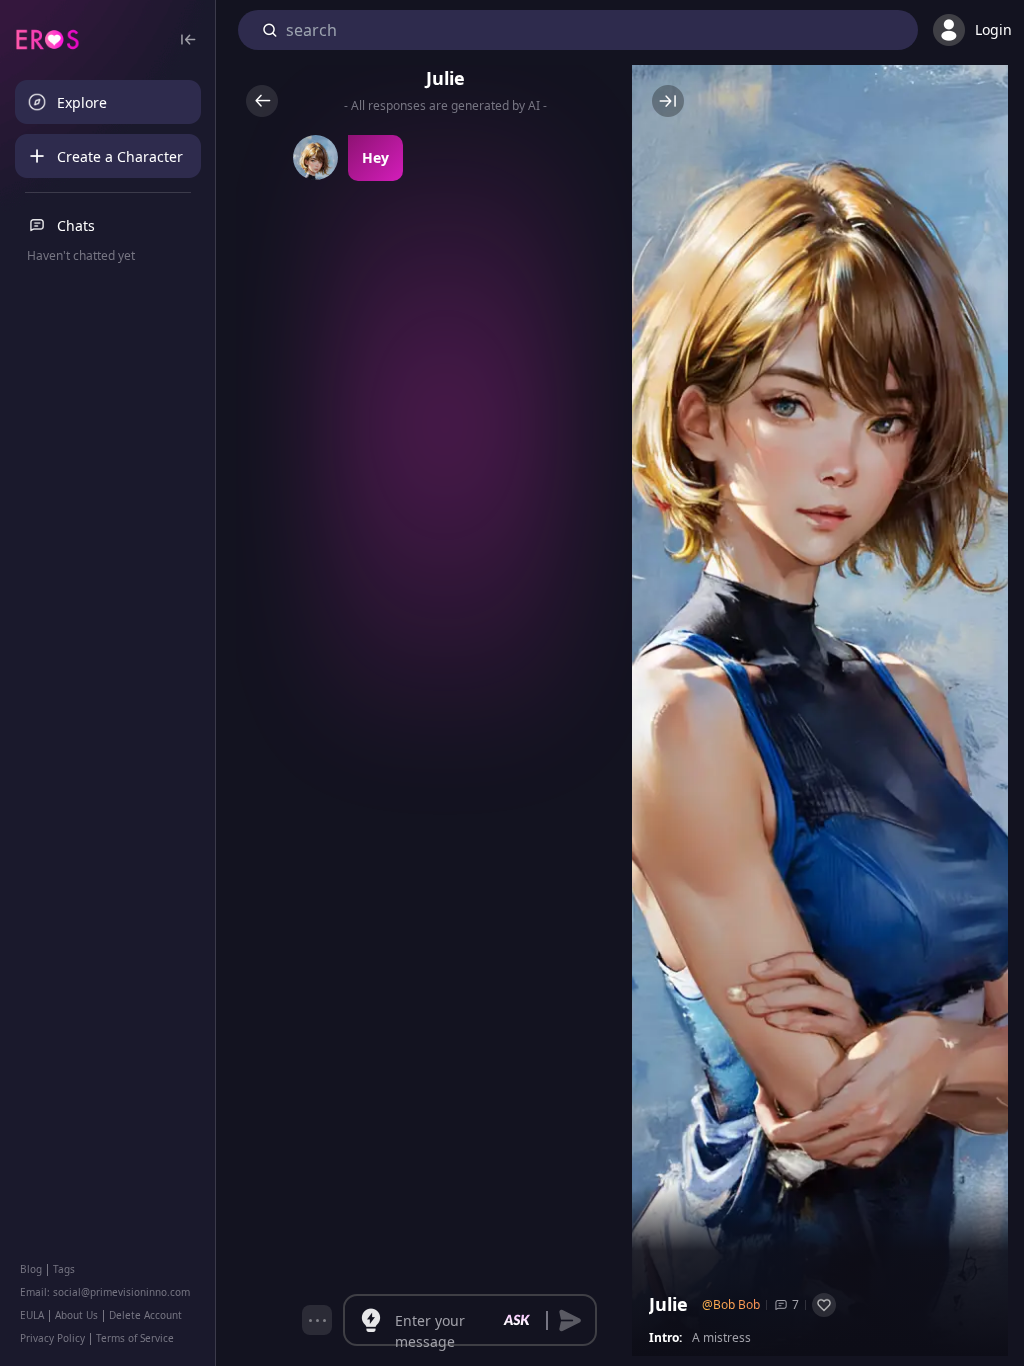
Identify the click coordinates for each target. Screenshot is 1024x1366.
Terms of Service (135, 1338)
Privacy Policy (52, 1338)
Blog (31, 1269)
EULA (32, 1315)
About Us (76, 1315)
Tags (64, 1269)
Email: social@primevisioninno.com (105, 1292)
